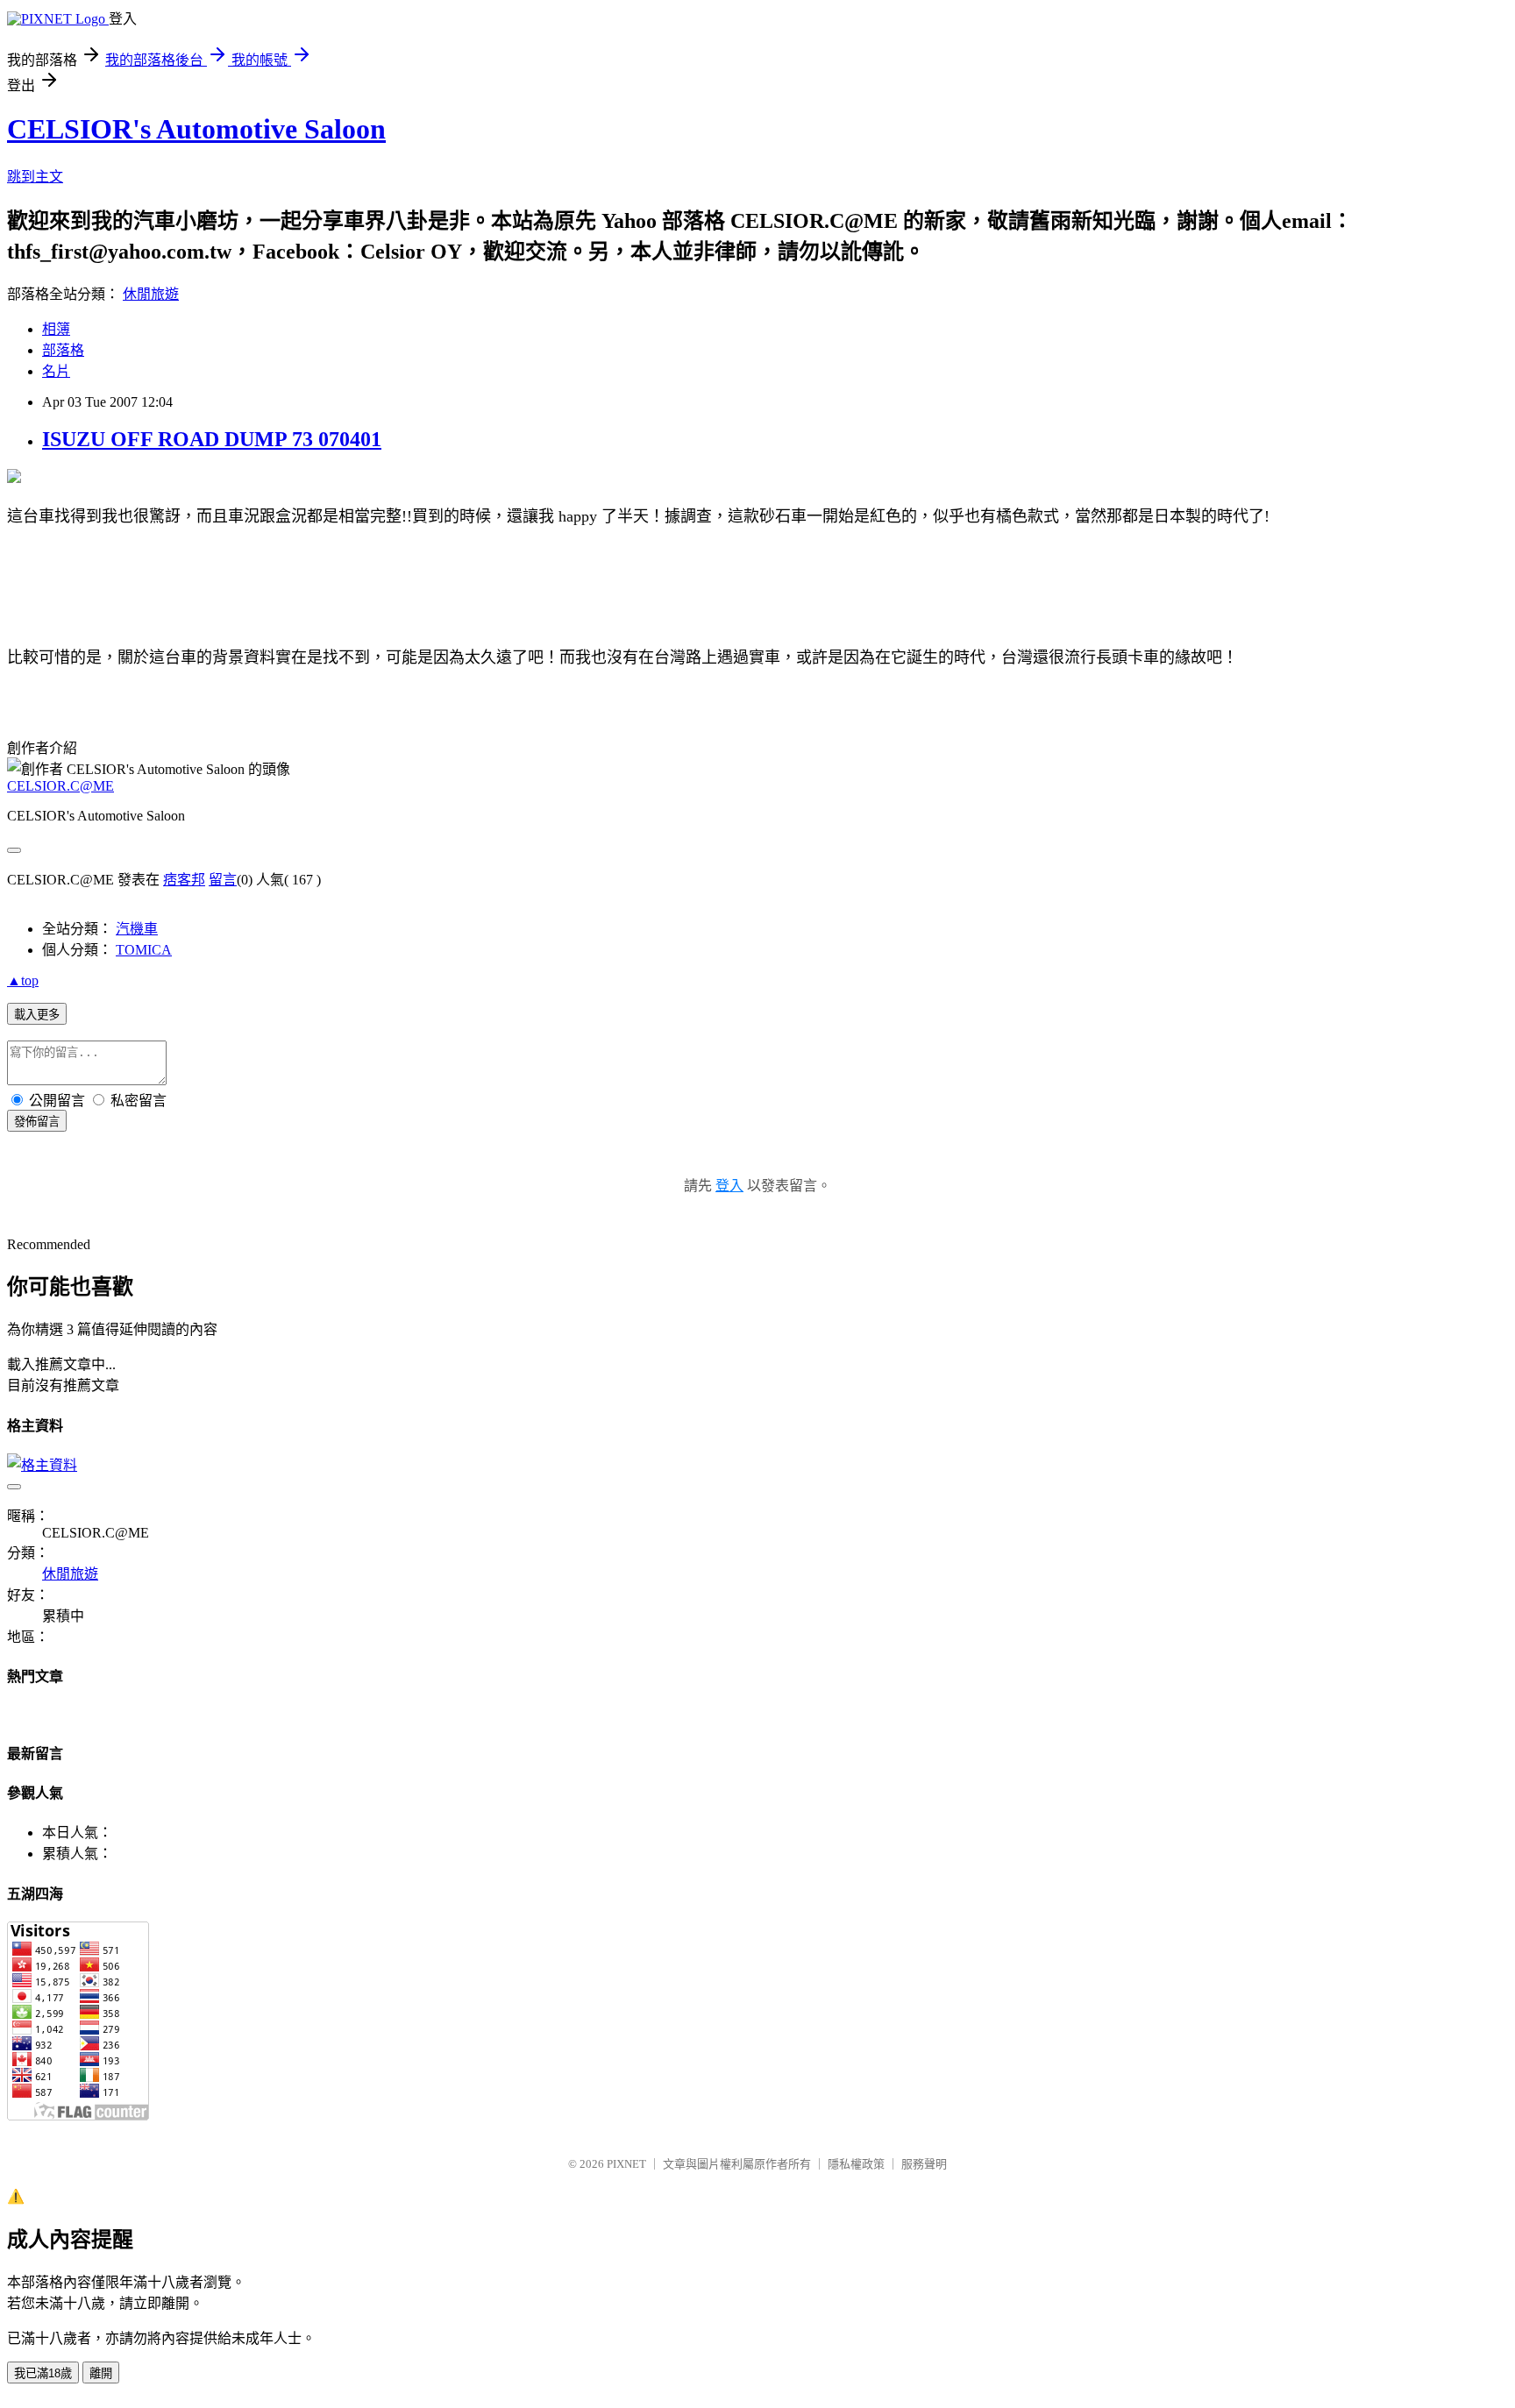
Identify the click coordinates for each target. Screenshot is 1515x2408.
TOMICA (144, 950)
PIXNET (626, 2164)
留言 (223, 880)
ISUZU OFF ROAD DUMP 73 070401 (212, 439)
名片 (56, 371)
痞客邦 (184, 880)
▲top (23, 980)
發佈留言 (37, 1122)
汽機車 (137, 929)
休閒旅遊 (151, 294)
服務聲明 (924, 2164)
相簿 (56, 329)
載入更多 (37, 1015)
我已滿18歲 (43, 2373)
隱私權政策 (856, 2164)
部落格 (63, 350)
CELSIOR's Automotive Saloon (196, 129)
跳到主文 (35, 177)
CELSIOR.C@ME (60, 786)
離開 (101, 2373)
